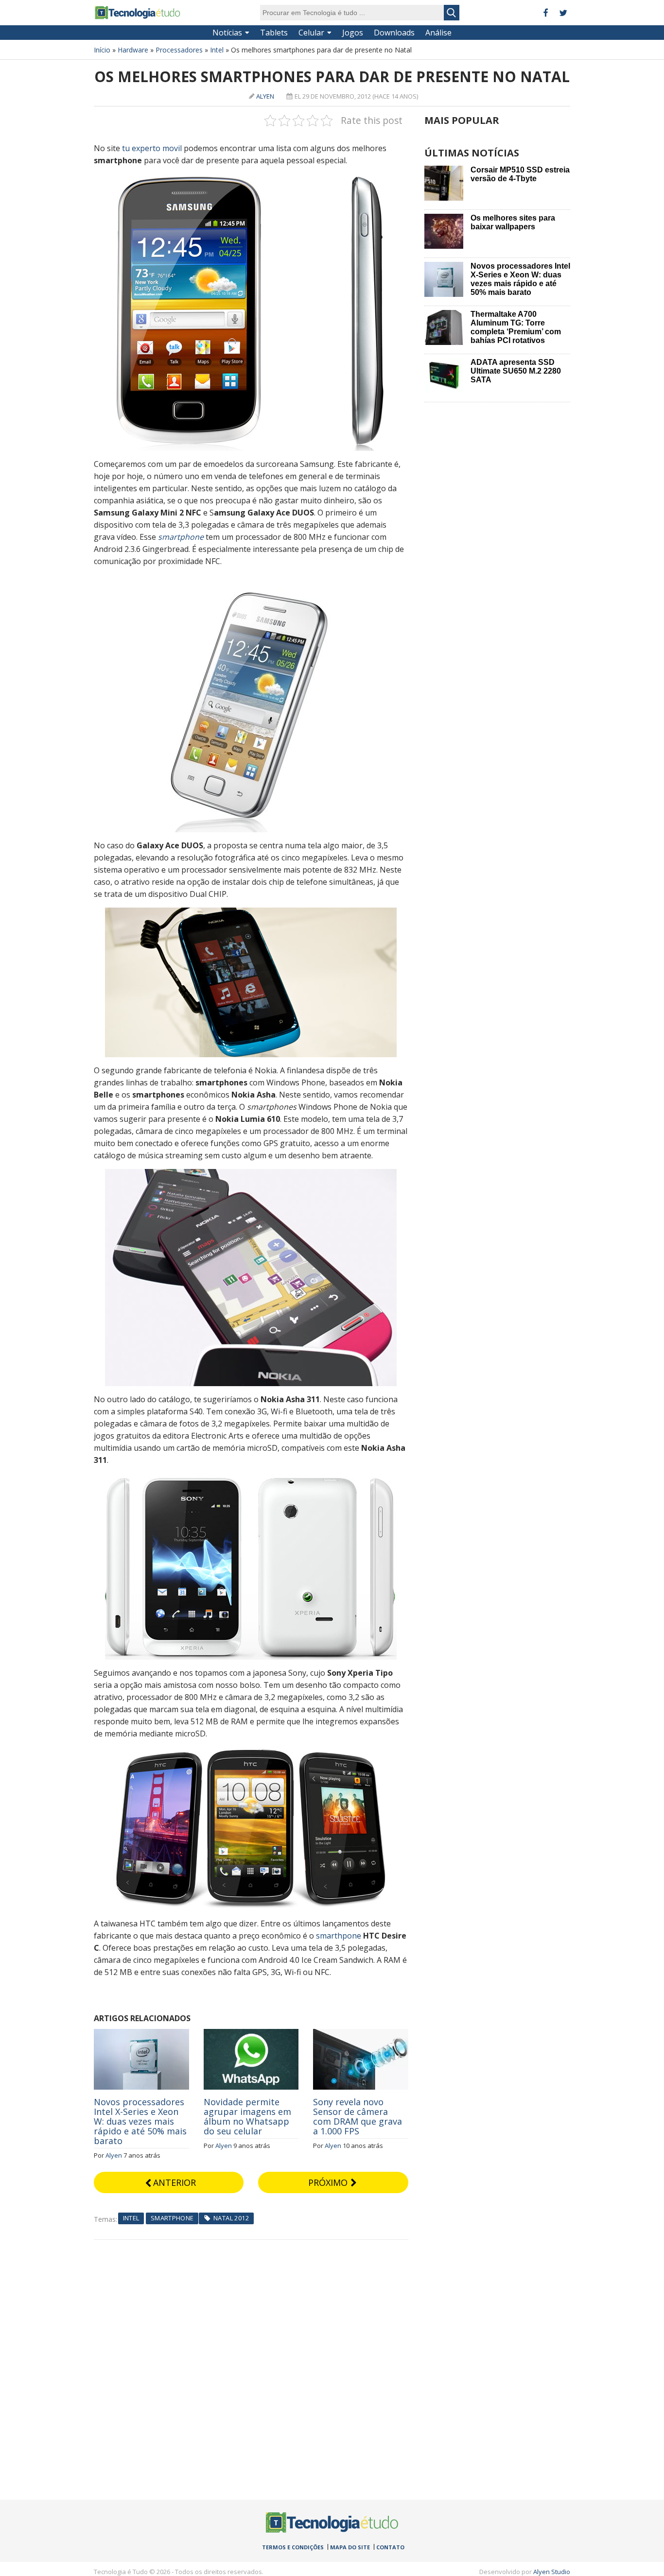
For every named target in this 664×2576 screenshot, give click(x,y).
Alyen (265, 96)
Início (102, 50)
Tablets (274, 33)
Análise (438, 33)
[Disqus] (251, 2361)
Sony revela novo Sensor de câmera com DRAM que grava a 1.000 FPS (358, 2116)
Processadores (179, 50)
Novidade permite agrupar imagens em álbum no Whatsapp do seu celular (247, 2116)
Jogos (353, 33)
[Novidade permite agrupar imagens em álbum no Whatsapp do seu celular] (251, 2034)
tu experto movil (152, 148)
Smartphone (172, 2218)
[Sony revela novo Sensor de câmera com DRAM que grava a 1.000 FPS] (361, 2034)
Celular (311, 33)
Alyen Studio (552, 2572)
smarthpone (339, 1936)
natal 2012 (231, 2218)
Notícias (227, 33)
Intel (217, 50)
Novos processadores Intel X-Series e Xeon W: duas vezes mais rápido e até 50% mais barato (140, 2121)
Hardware (133, 50)
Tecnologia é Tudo (138, 13)
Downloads (394, 33)
